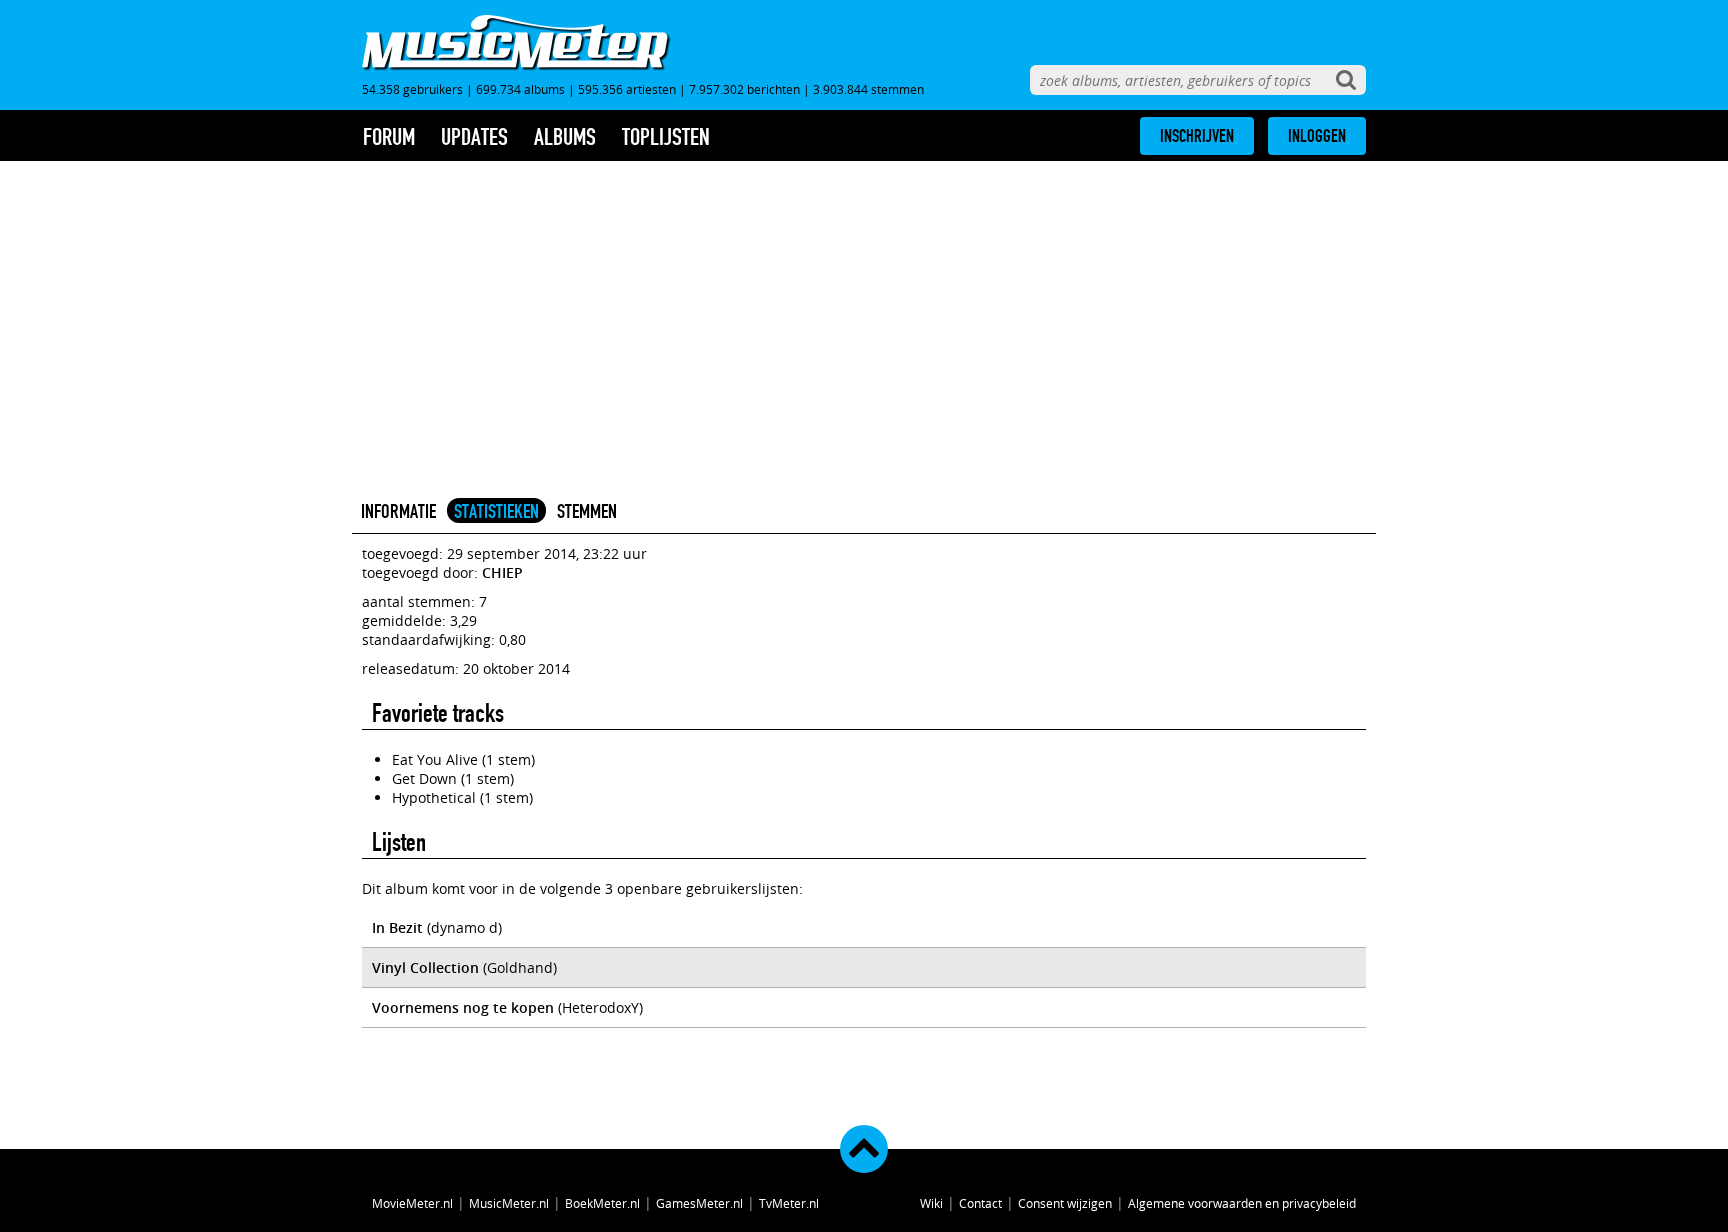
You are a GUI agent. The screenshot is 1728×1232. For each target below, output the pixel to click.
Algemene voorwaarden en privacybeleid (1242, 1203)
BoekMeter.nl (602, 1203)
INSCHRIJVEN (1197, 136)
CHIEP (502, 572)
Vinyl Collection (425, 967)
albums (565, 137)
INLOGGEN (1317, 136)
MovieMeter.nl (412, 1203)
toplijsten (666, 137)
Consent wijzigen (1065, 1203)
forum (389, 137)
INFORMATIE (398, 511)
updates (474, 137)
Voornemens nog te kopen (463, 1007)
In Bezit (397, 927)
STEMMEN (587, 511)
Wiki (931, 1203)
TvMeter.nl (789, 1203)
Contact (980, 1203)
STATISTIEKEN (496, 511)
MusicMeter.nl (509, 1203)
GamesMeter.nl (699, 1203)
